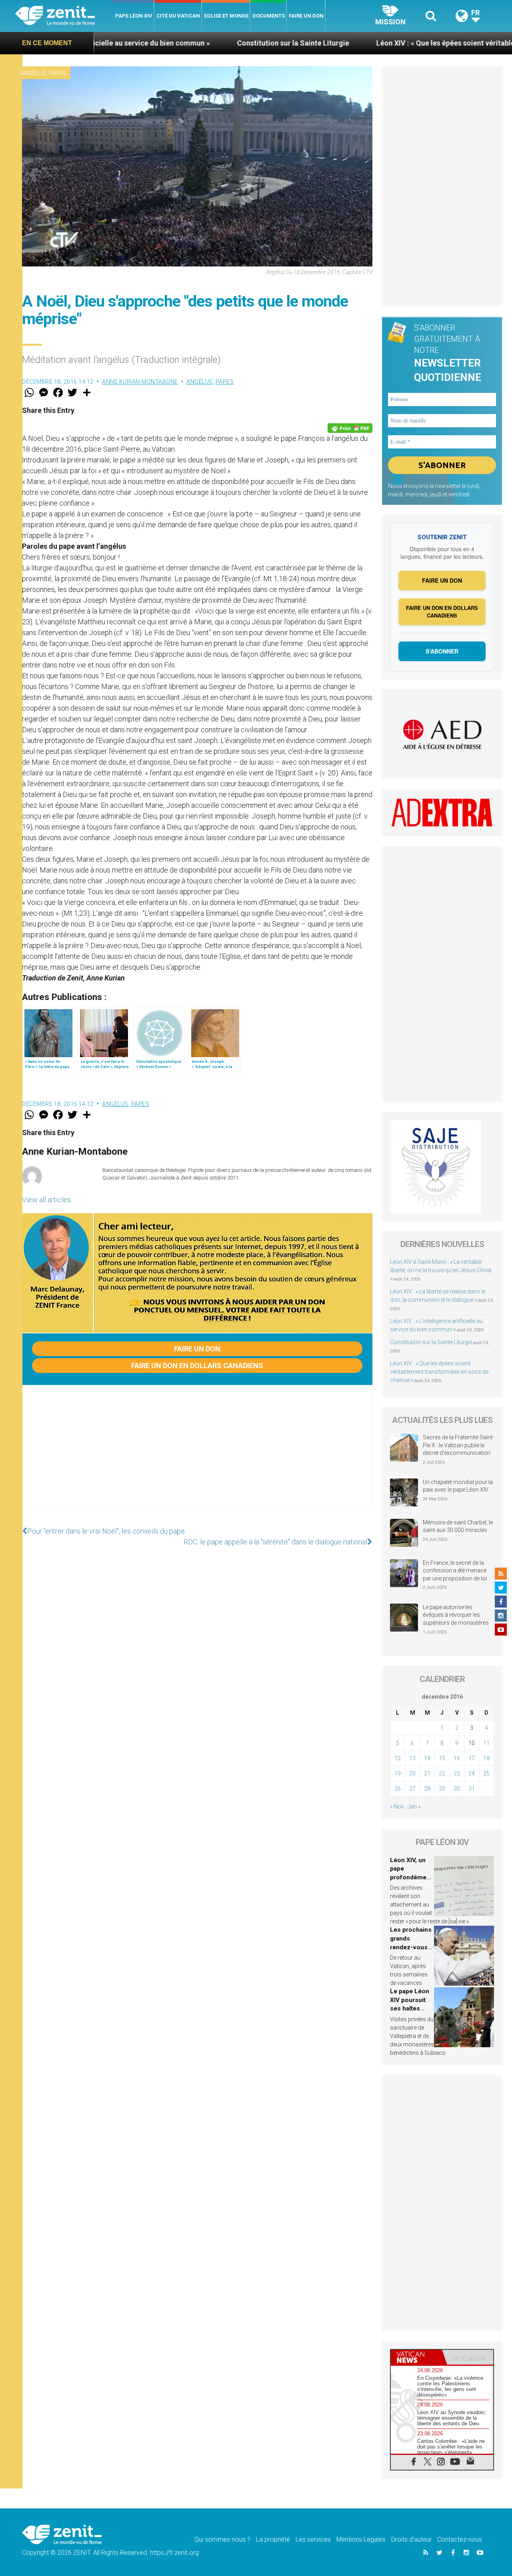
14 (427, 1758)
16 (457, 1758)
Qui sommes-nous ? (222, 2539)
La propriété (273, 2539)
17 (472, 1758)
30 (457, 1789)
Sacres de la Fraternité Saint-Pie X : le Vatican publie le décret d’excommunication (458, 1445)
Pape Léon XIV (134, 16)
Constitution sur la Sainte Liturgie (207, 43)
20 (412, 1773)
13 (412, 1758)
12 (398, 1758)
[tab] (416, 2357)
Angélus (33, 73)
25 (486, 1773)
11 (486, 1743)
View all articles (46, 1200)
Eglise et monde (226, 16)
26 (398, 1789)
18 (486, 1758)
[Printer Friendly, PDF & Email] (350, 428)
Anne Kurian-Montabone (140, 382)
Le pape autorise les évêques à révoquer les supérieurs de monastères (456, 1615)
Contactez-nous (460, 2539)
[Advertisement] (197, 1453)
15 (442, 1758)
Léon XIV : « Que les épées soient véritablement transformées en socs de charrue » (439, 1372)
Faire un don (306, 16)
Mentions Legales (361, 2539)
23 (457, 1773)
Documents (269, 16)
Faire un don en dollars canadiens (197, 1366)
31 (472, 1789)
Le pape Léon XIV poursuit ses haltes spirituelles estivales (410, 2008)
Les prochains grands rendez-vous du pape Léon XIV (411, 1947)
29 (442, 1789)
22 (442, 1773)
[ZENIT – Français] (64, 16)
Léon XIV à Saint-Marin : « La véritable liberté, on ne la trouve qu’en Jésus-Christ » (441, 1270)
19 (398, 1773)
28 (427, 1789)
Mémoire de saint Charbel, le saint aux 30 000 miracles (458, 1526)
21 (427, 1773)
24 (472, 1773)
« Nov (397, 1807)
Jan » (414, 1807)
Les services (313, 2539)
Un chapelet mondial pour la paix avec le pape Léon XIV (458, 1486)
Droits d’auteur (411, 2539)
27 (412, 1789)
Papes (58, 73)
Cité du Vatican (178, 16)
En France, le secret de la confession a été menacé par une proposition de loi (455, 1571)
